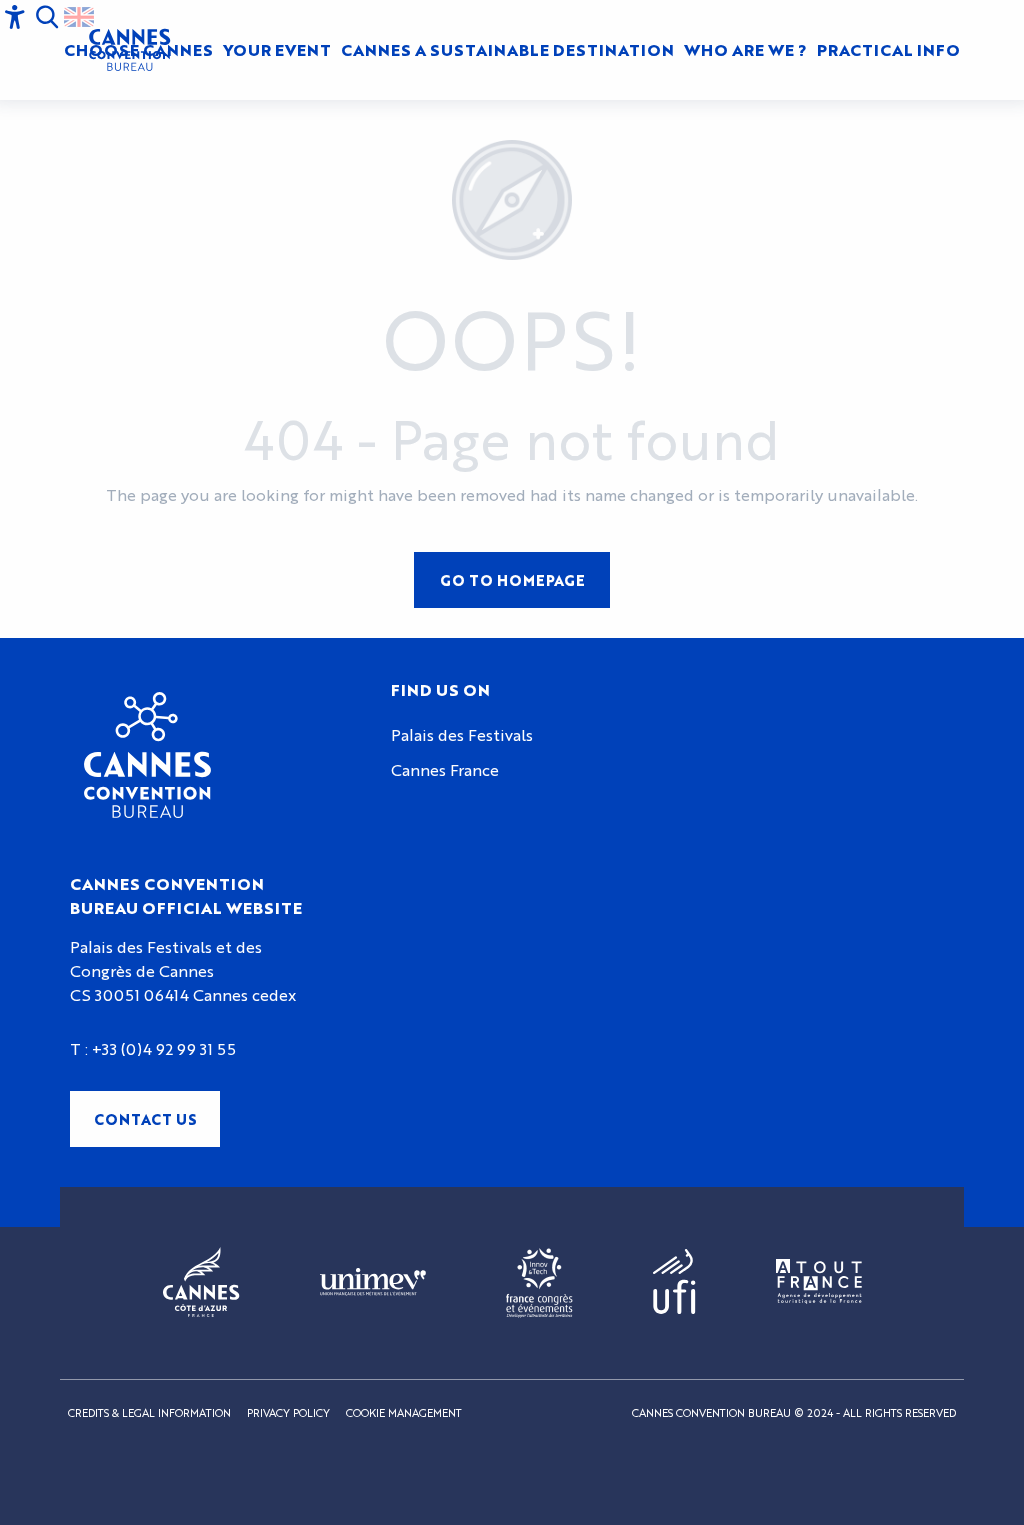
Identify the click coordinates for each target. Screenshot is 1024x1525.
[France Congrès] (539, 1283)
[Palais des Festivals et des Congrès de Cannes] (147, 755)
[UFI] (674, 1282)
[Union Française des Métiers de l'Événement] (373, 1283)
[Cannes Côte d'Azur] (201, 1283)
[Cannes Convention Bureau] (129, 50)
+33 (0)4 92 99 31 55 (164, 1048)
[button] (277, 50)
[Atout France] (819, 1282)
